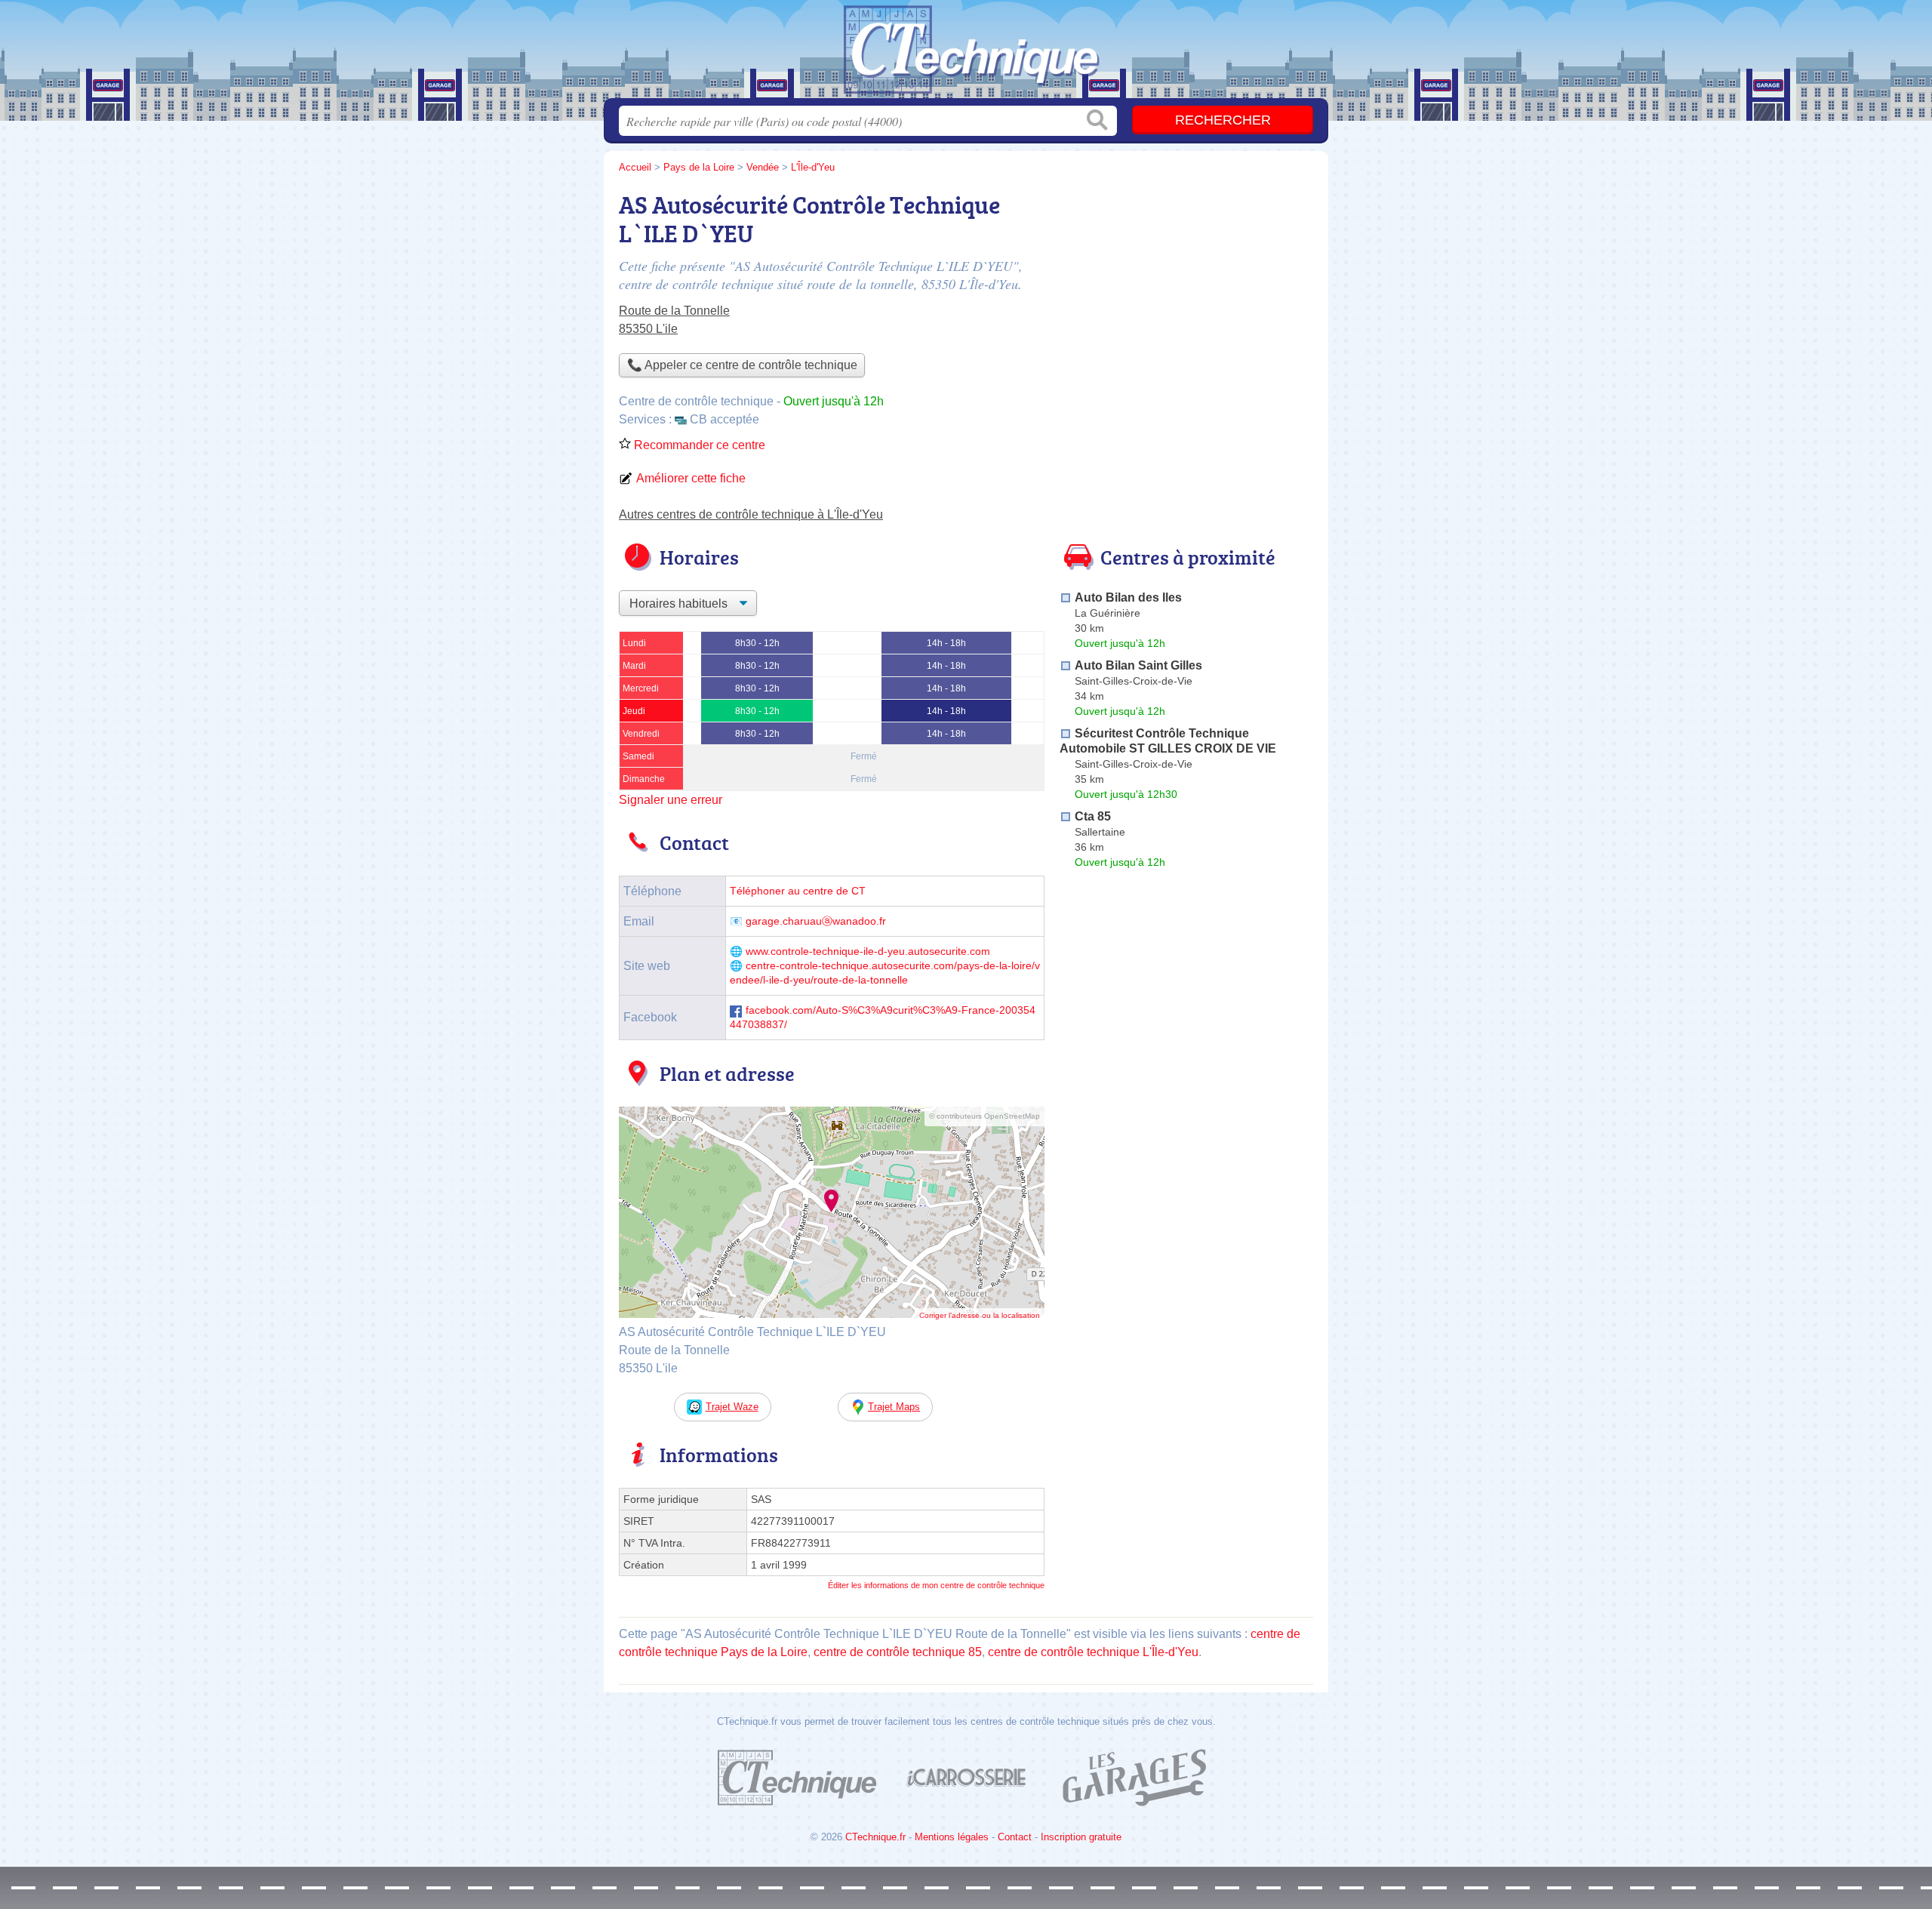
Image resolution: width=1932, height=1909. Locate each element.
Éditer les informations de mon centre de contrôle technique (936, 1585)
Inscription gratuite (1081, 1837)
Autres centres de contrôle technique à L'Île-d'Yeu (751, 514)
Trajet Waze (732, 1407)
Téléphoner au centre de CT (798, 891)
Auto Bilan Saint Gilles (1138, 665)
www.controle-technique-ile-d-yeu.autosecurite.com (868, 951)
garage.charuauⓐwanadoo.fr (816, 921)
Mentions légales (952, 1837)
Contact (1015, 1837)
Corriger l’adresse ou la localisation (980, 1315)
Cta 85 (1093, 816)
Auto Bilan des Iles (1128, 597)
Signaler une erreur (671, 800)
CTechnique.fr (875, 1837)
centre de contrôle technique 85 (898, 1652)
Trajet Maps (894, 1407)
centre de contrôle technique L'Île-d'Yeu (1093, 1652)
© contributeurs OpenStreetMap (984, 1116)
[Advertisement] (1186, 291)
